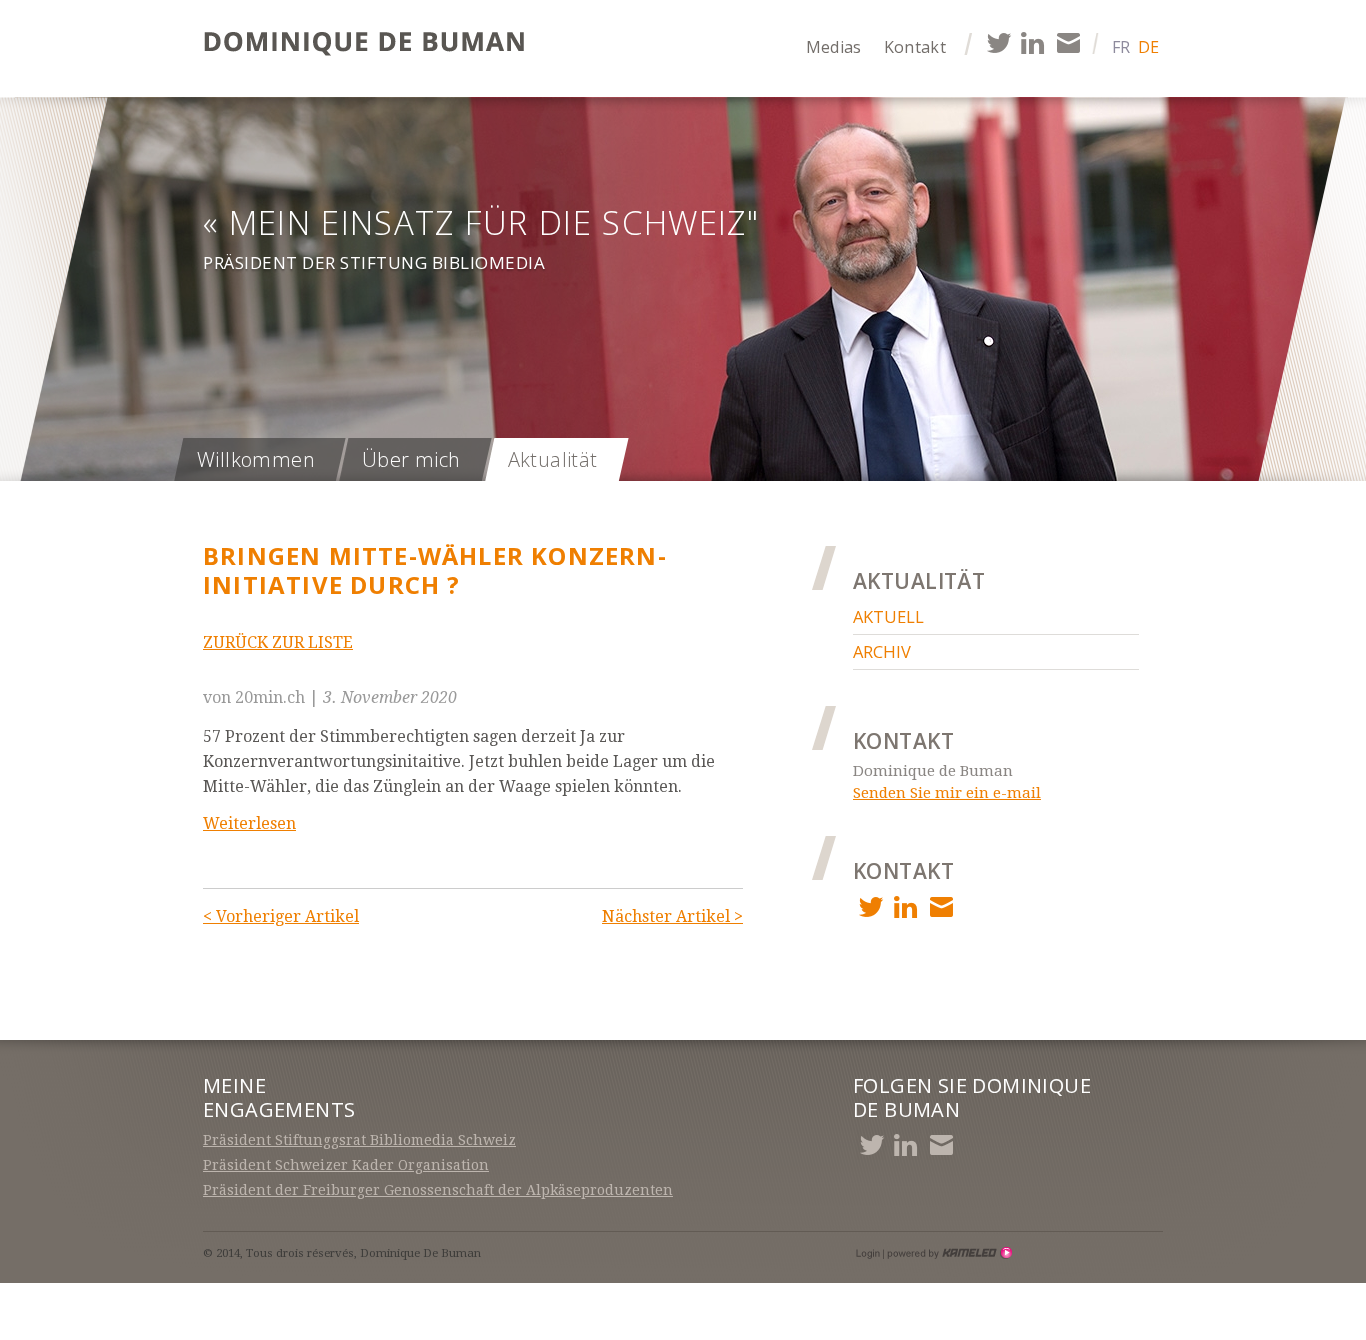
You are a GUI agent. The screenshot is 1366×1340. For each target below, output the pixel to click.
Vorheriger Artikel (281, 916)
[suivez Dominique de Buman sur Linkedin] (1032, 42)
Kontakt (915, 47)
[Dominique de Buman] (370, 45)
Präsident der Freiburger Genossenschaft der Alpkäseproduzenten (438, 1190)
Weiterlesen (249, 823)
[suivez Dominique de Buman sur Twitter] (997, 42)
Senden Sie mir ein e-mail (947, 793)
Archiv (882, 651)
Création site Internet (948, 1253)
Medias (834, 47)
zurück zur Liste (278, 642)
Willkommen (256, 459)
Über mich (411, 459)
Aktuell (888, 616)
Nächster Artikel (672, 916)
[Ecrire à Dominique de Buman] (1067, 42)
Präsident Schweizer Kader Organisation (346, 1165)
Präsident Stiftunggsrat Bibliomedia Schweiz (359, 1140)
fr (1121, 47)
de (1148, 47)
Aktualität (553, 459)
